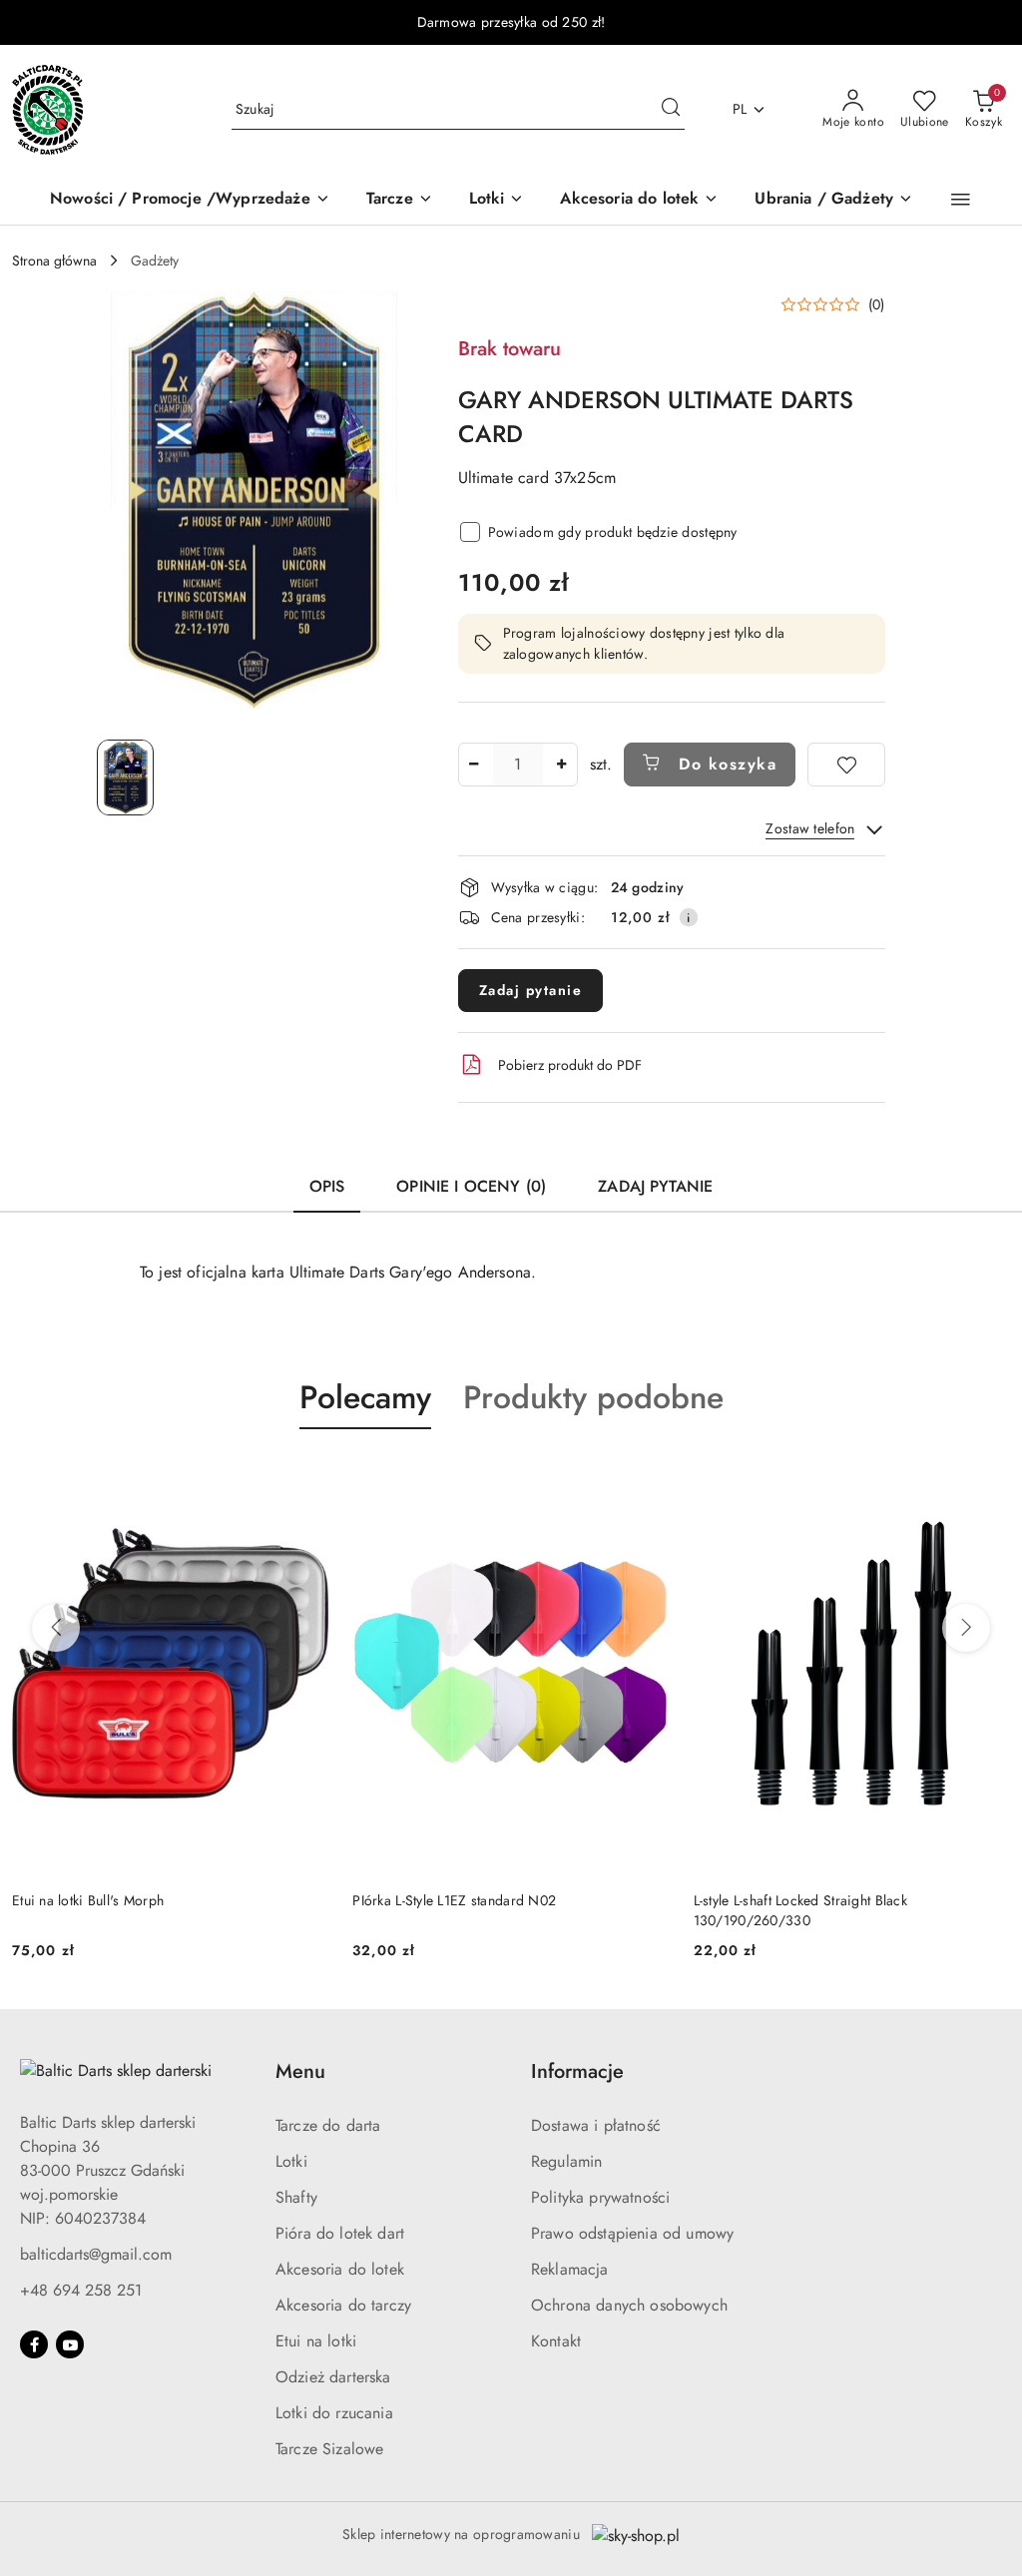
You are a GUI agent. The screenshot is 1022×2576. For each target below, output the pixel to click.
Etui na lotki (316, 2341)
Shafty (296, 2197)
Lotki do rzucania (334, 2413)
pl (740, 109)
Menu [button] (300, 2071)
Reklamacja (570, 2269)
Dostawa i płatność (596, 2125)
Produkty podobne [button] (593, 1397)
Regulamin (566, 2161)
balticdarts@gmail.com (96, 2254)
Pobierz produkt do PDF (570, 1065)
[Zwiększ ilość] (562, 765)
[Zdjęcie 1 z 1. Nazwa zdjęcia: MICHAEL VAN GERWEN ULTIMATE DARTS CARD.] (125, 777)
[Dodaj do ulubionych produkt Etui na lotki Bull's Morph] (305, 1476)
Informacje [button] (577, 2071)
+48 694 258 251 (81, 2290)
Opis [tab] (327, 1186)
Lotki (291, 2161)
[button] (961, 200)
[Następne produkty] (966, 1628)
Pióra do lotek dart (340, 2233)
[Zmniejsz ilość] (474, 765)
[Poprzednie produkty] (56, 1628)
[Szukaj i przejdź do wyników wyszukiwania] (671, 110)
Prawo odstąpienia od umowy (632, 2233)
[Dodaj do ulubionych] (846, 765)
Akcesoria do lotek (340, 2269)
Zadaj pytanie (531, 990)
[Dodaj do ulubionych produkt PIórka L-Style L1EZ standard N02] (647, 1476)
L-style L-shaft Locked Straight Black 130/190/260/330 (800, 1910)
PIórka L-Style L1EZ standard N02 (454, 1900)
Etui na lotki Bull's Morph (88, 1900)
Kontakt (556, 2341)
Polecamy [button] (365, 1397)
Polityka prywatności (600, 2197)
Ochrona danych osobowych (629, 2305)
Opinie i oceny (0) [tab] (471, 1186)
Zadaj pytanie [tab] (655, 1186)
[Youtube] (70, 2344)
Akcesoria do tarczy (343, 2305)
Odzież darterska (333, 2377)
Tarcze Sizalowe (329, 2449)
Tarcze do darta (328, 2125)
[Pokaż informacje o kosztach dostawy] (689, 917)
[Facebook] (34, 2344)
